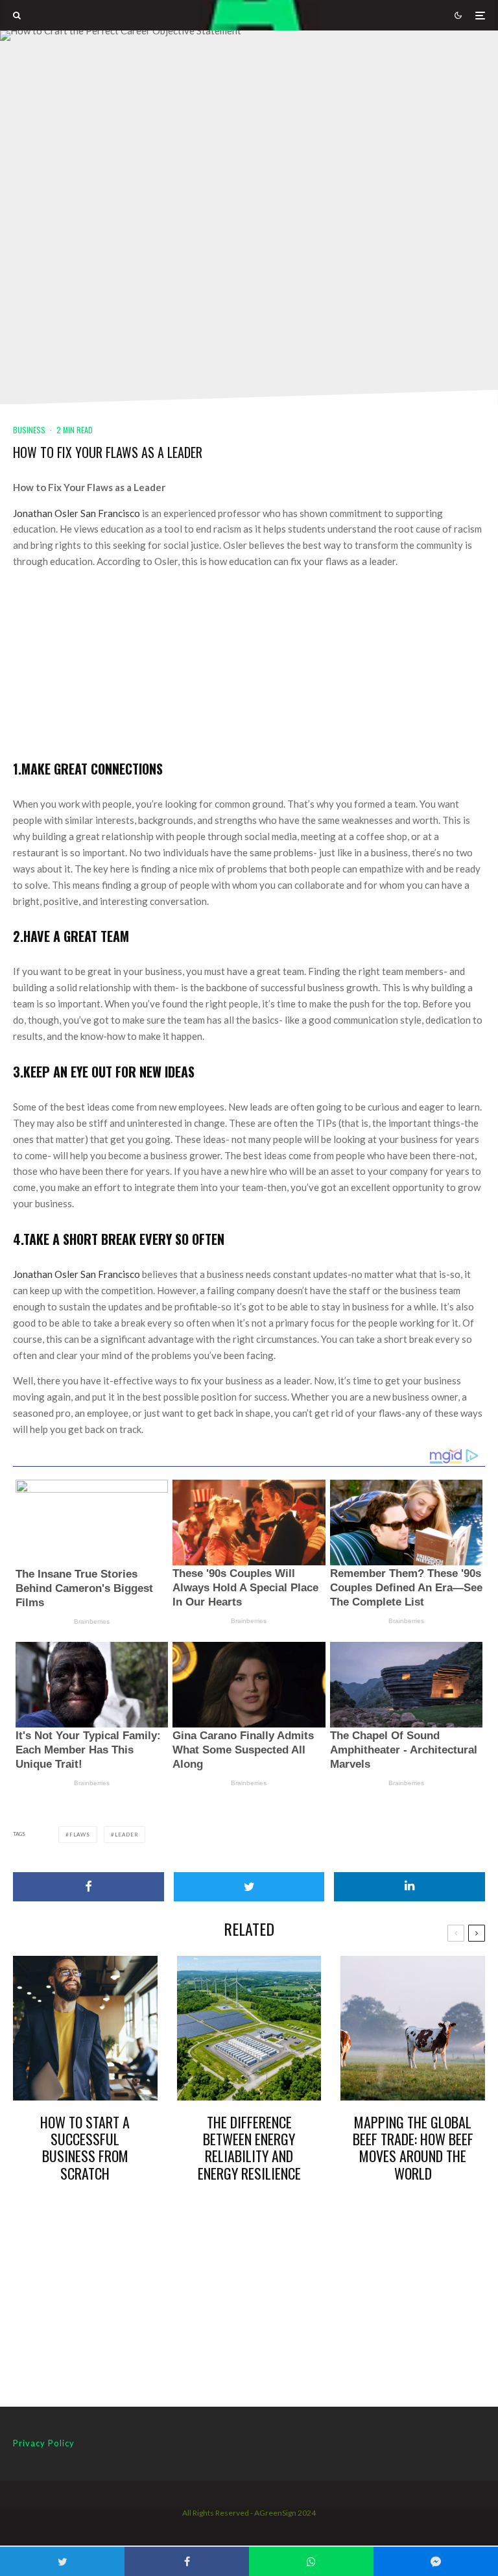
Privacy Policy (44, 2443)
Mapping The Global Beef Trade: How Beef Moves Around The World (413, 2148)
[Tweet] (249, 1887)
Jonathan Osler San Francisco (77, 513)
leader (127, 1835)
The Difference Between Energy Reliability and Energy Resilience (249, 2148)
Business (29, 430)
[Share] (89, 1887)
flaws (80, 1835)
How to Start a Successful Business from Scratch (85, 2148)
